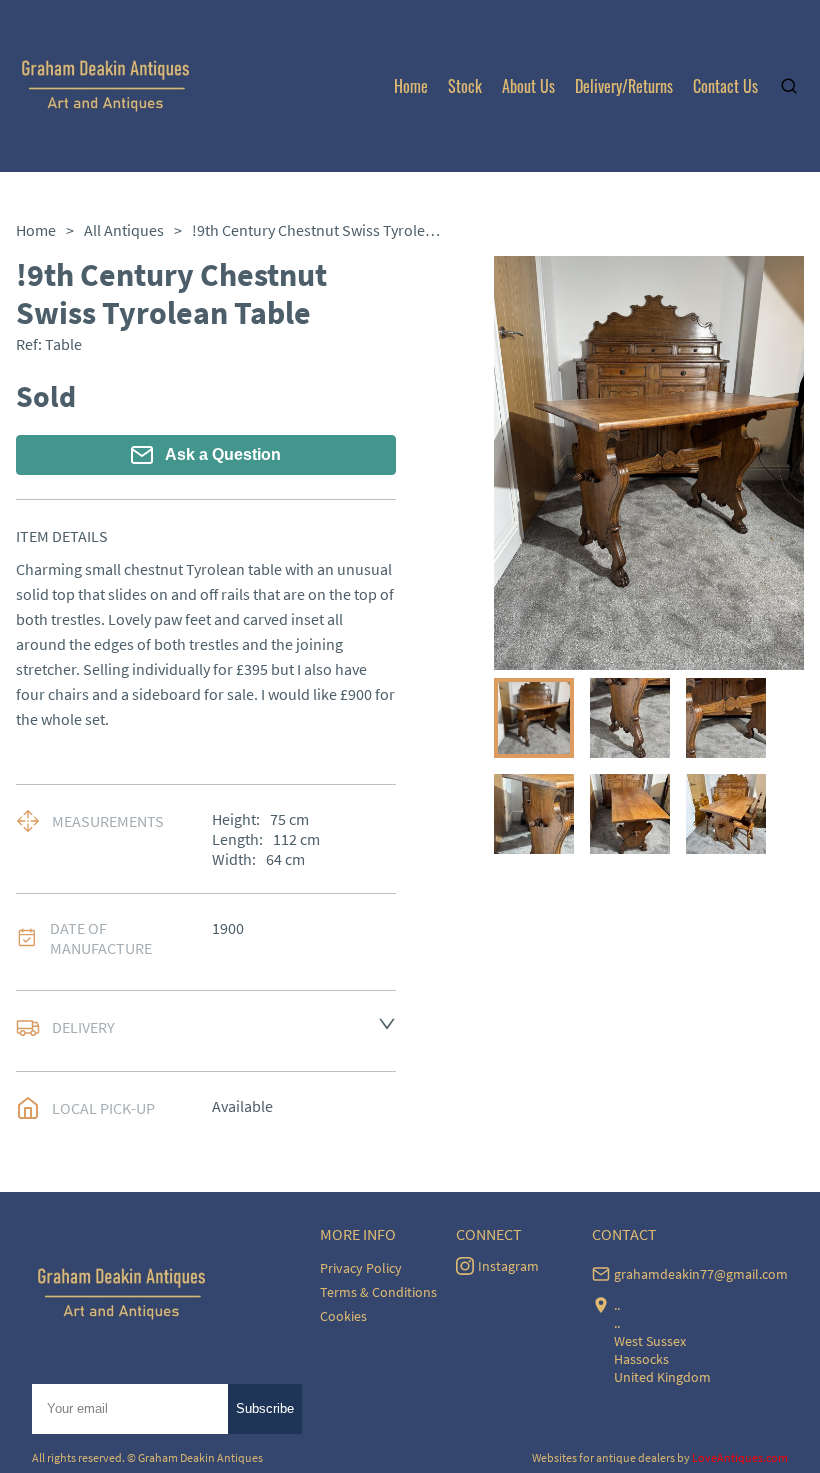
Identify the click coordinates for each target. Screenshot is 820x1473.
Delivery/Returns (624, 86)
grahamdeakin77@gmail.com (701, 1274)
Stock (465, 86)
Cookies (343, 1316)
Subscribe (265, 1408)
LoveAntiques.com (740, 1457)
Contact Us (725, 86)
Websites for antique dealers (603, 1457)
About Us (528, 86)
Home (411, 86)
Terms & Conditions (378, 1292)
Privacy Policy (361, 1268)
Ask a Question (223, 454)
